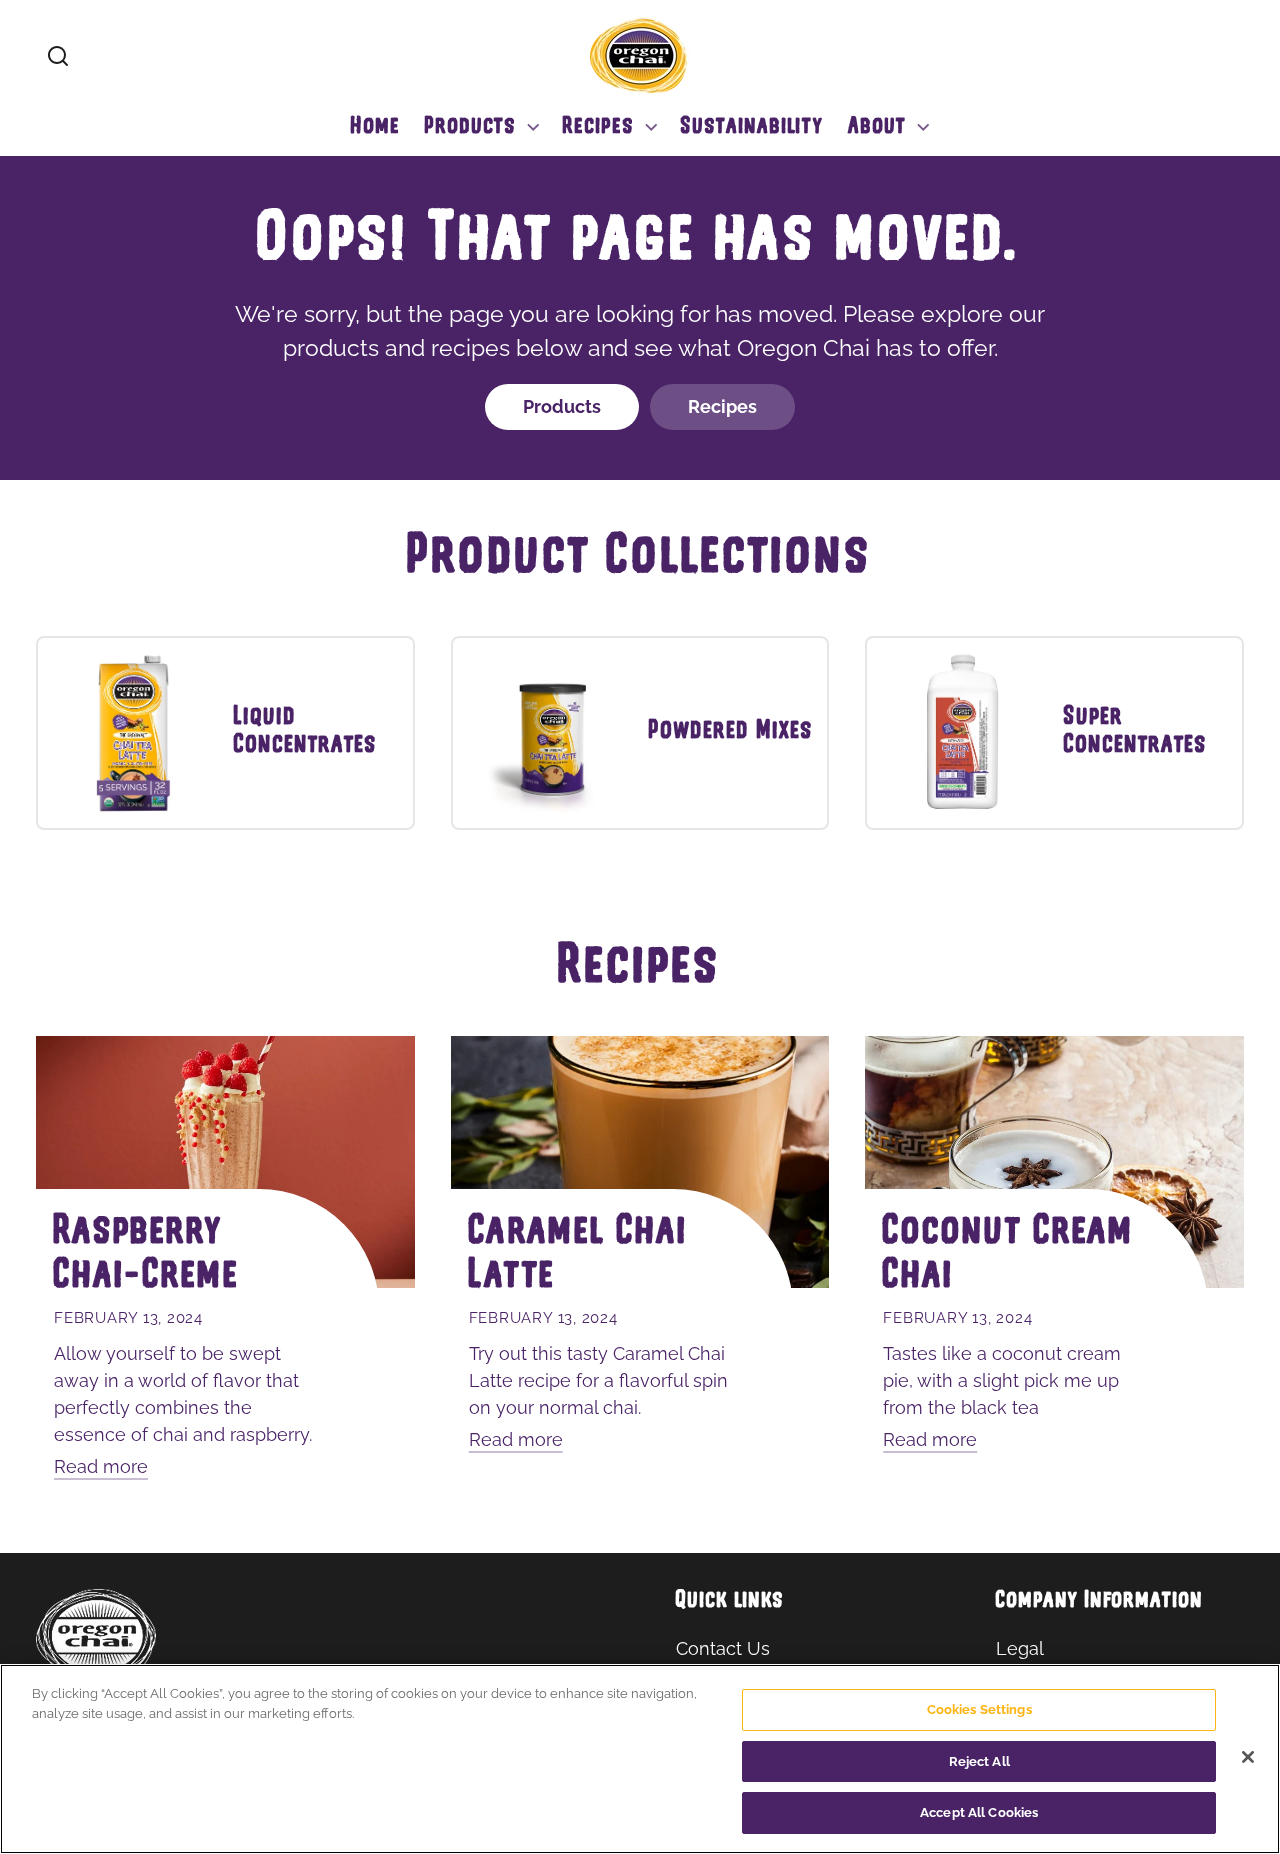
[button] (58, 56)
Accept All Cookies (979, 1812)
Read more (101, 1466)
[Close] (1248, 1757)
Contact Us (723, 1648)
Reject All (979, 1761)
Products (562, 406)
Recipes (722, 406)
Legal (1020, 1648)
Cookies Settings (979, 1709)
